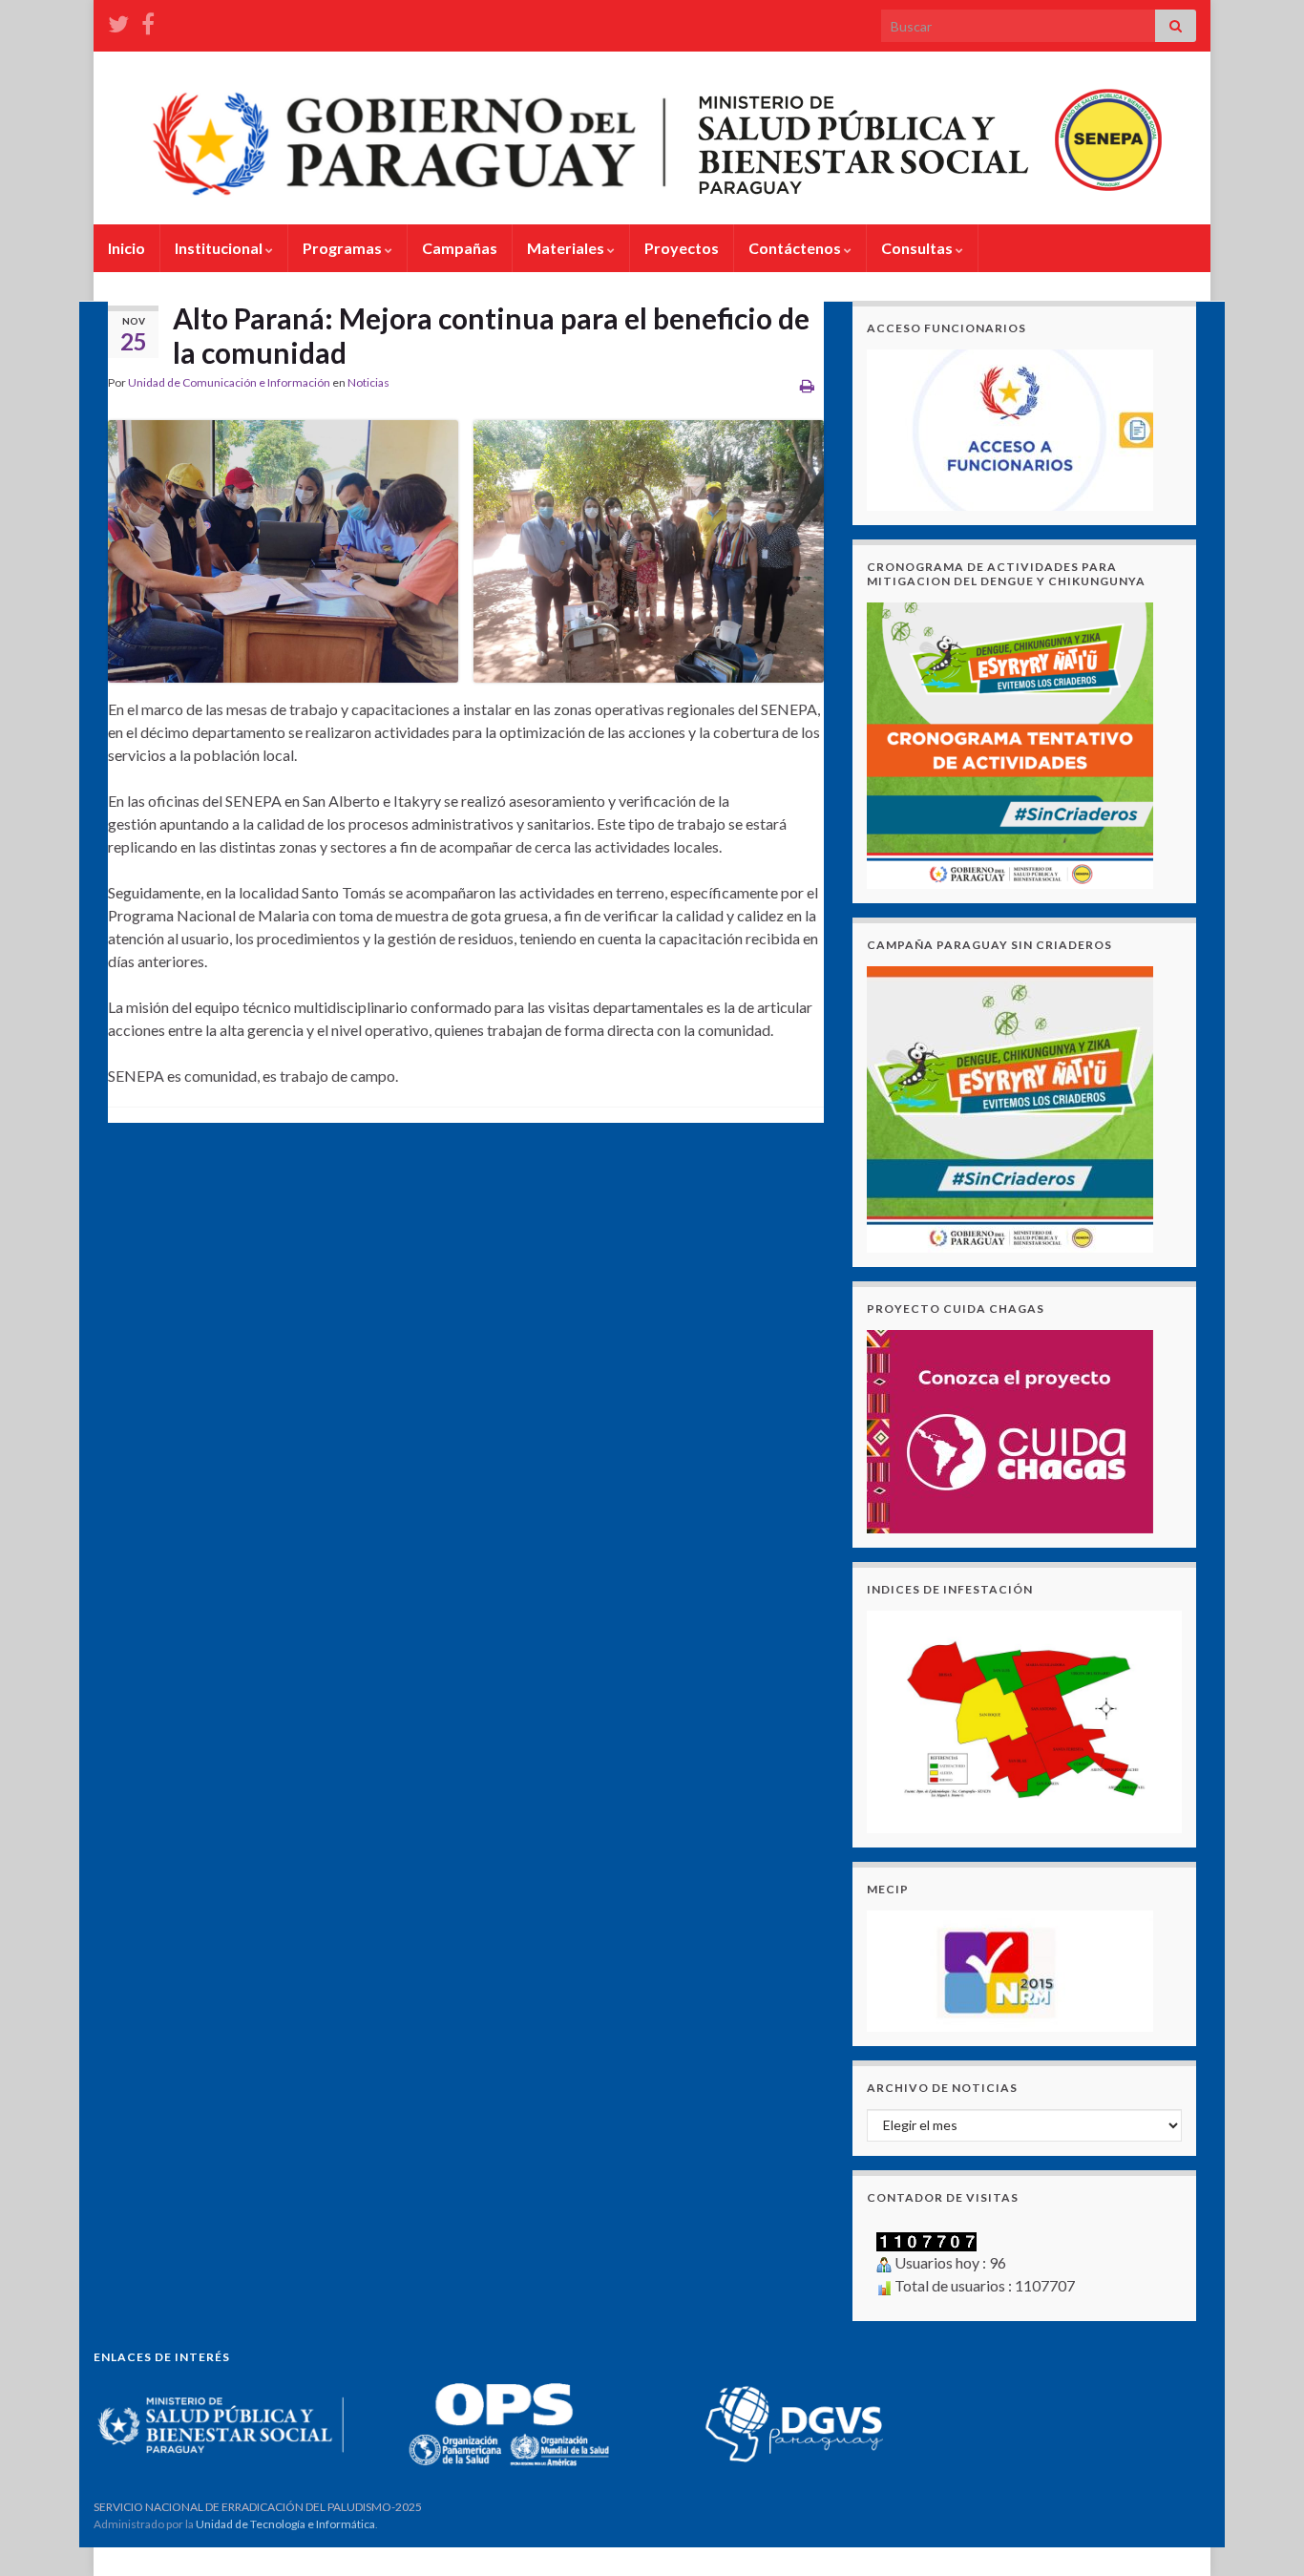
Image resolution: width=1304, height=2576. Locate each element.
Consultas (918, 248)
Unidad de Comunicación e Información (229, 382)
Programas (344, 248)
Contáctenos (796, 248)
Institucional (220, 248)
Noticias (368, 382)
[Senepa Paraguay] (148, 21)
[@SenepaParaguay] (118, 21)
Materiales (567, 248)
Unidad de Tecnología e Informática (285, 2524)
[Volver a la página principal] (652, 138)
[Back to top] (1261, 2533)
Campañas (460, 248)
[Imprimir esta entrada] (807, 385)
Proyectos (682, 248)
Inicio (126, 248)
